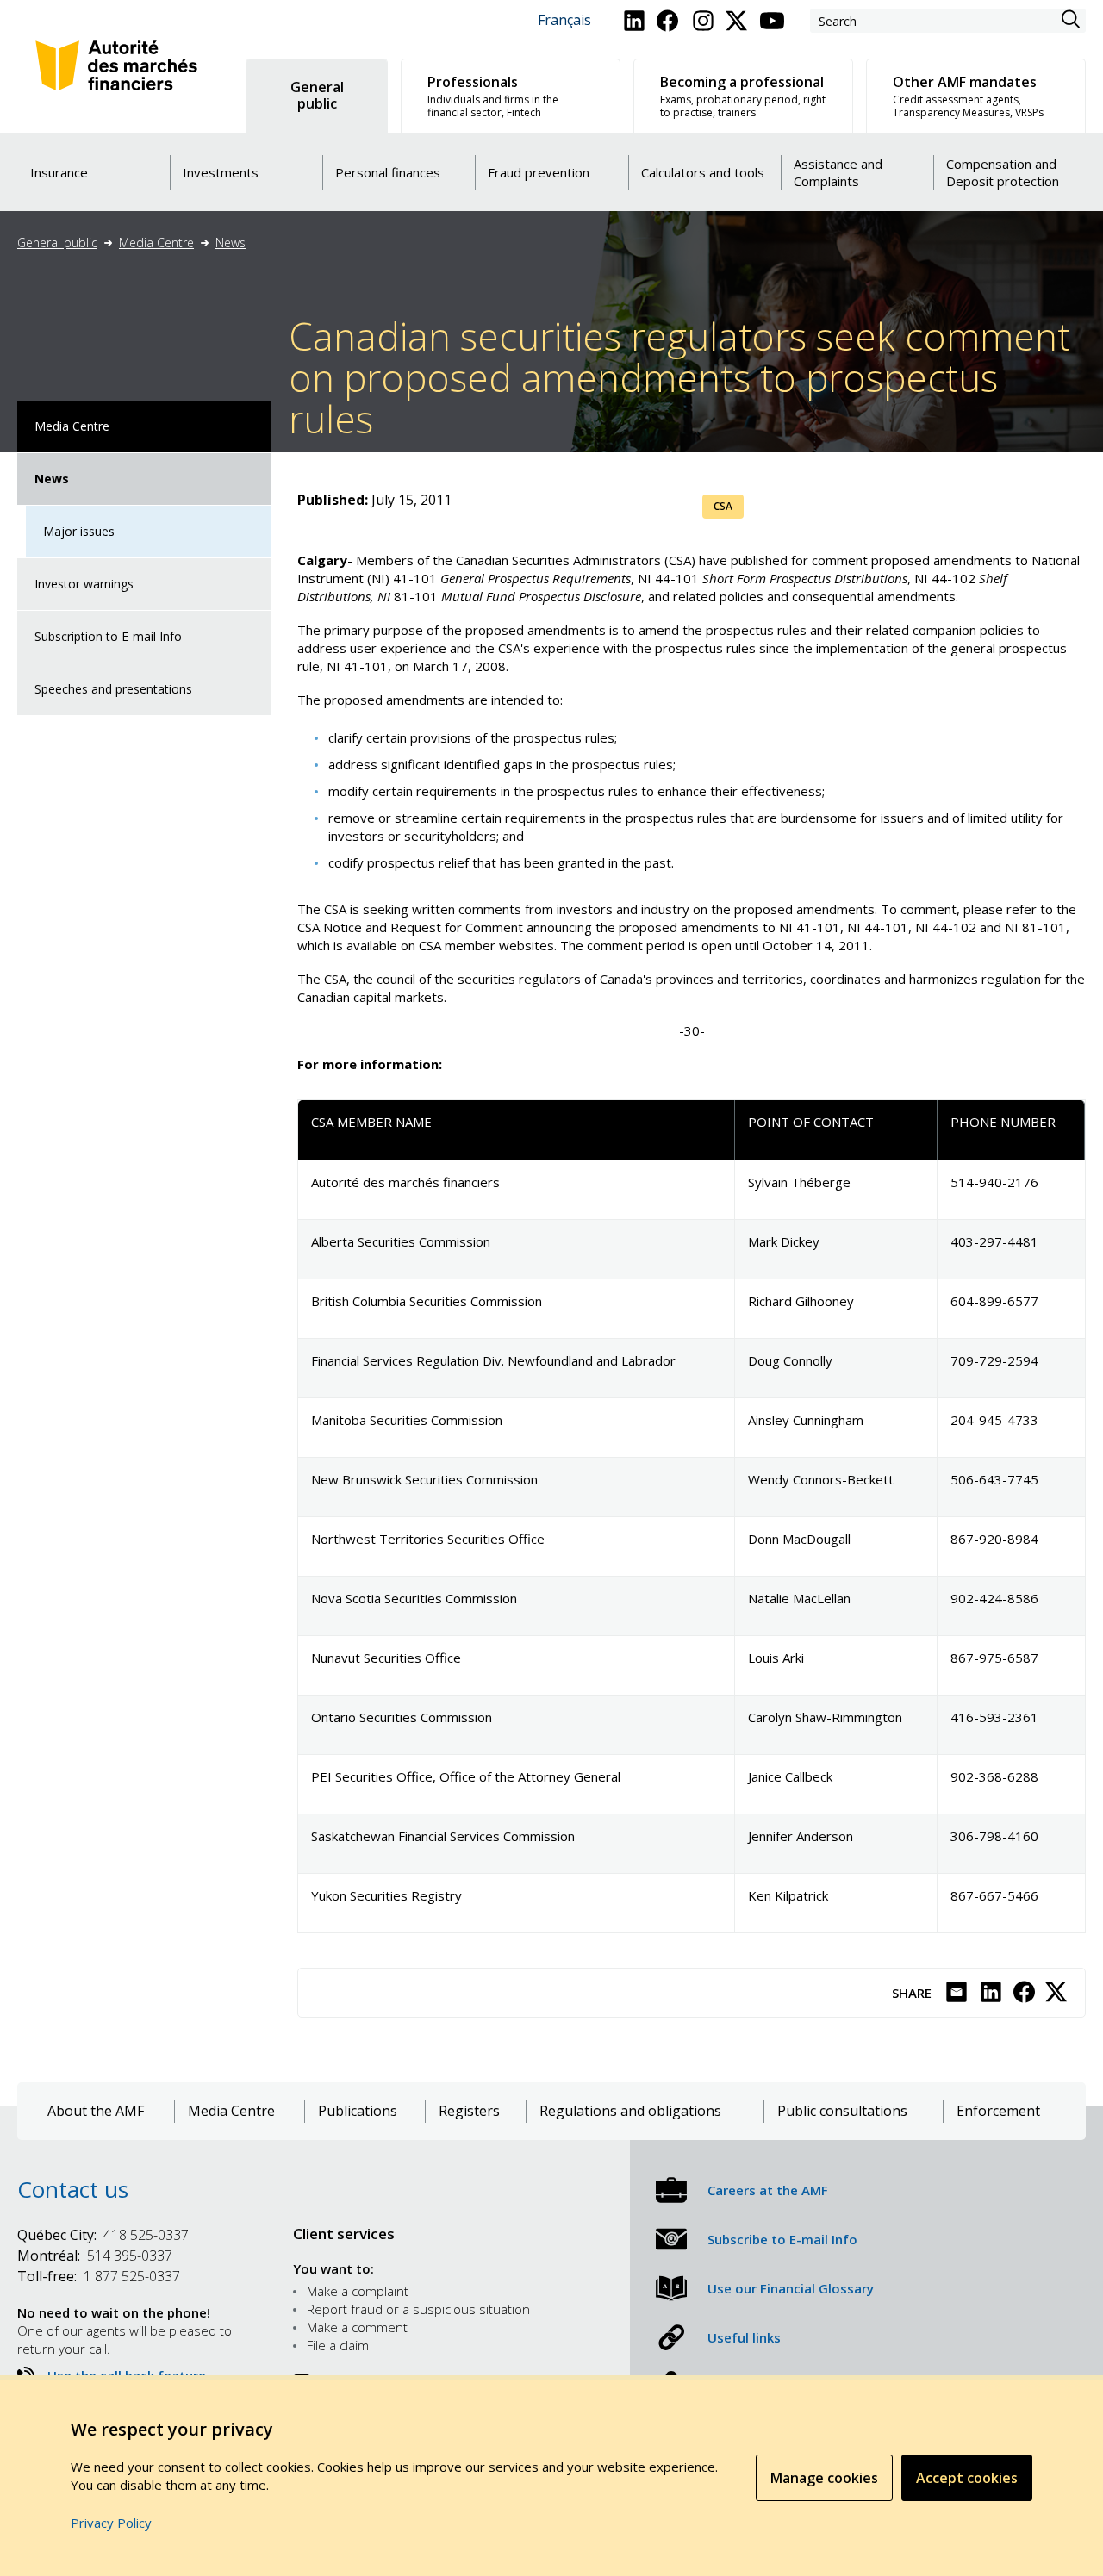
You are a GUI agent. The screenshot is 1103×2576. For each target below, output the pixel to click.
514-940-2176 (994, 1182)
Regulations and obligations (630, 2111)
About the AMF (96, 2111)
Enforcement (998, 2111)
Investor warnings (84, 584)
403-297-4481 (994, 1241)
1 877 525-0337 (99, 2276)
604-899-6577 (994, 1301)
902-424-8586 (994, 1598)
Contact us (73, 2189)
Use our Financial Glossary (791, 2288)
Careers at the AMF (768, 2190)
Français (564, 20)
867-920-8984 (994, 1539)
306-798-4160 (994, 1836)
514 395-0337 (95, 2256)
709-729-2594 (994, 1360)
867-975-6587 (994, 1658)
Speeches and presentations (113, 689)
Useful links (744, 2337)
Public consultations (842, 2111)
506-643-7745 (994, 1479)
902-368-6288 (994, 1776)
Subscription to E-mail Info (108, 636)
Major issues (79, 531)
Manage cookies (824, 2478)
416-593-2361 (994, 1717)
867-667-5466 (994, 1895)
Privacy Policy (111, 2523)
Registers (469, 2111)
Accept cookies (967, 2478)
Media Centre (156, 243)
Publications (358, 2111)
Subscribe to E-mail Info (782, 2239)
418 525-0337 (103, 2235)
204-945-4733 (994, 1420)
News (231, 243)
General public (57, 243)
